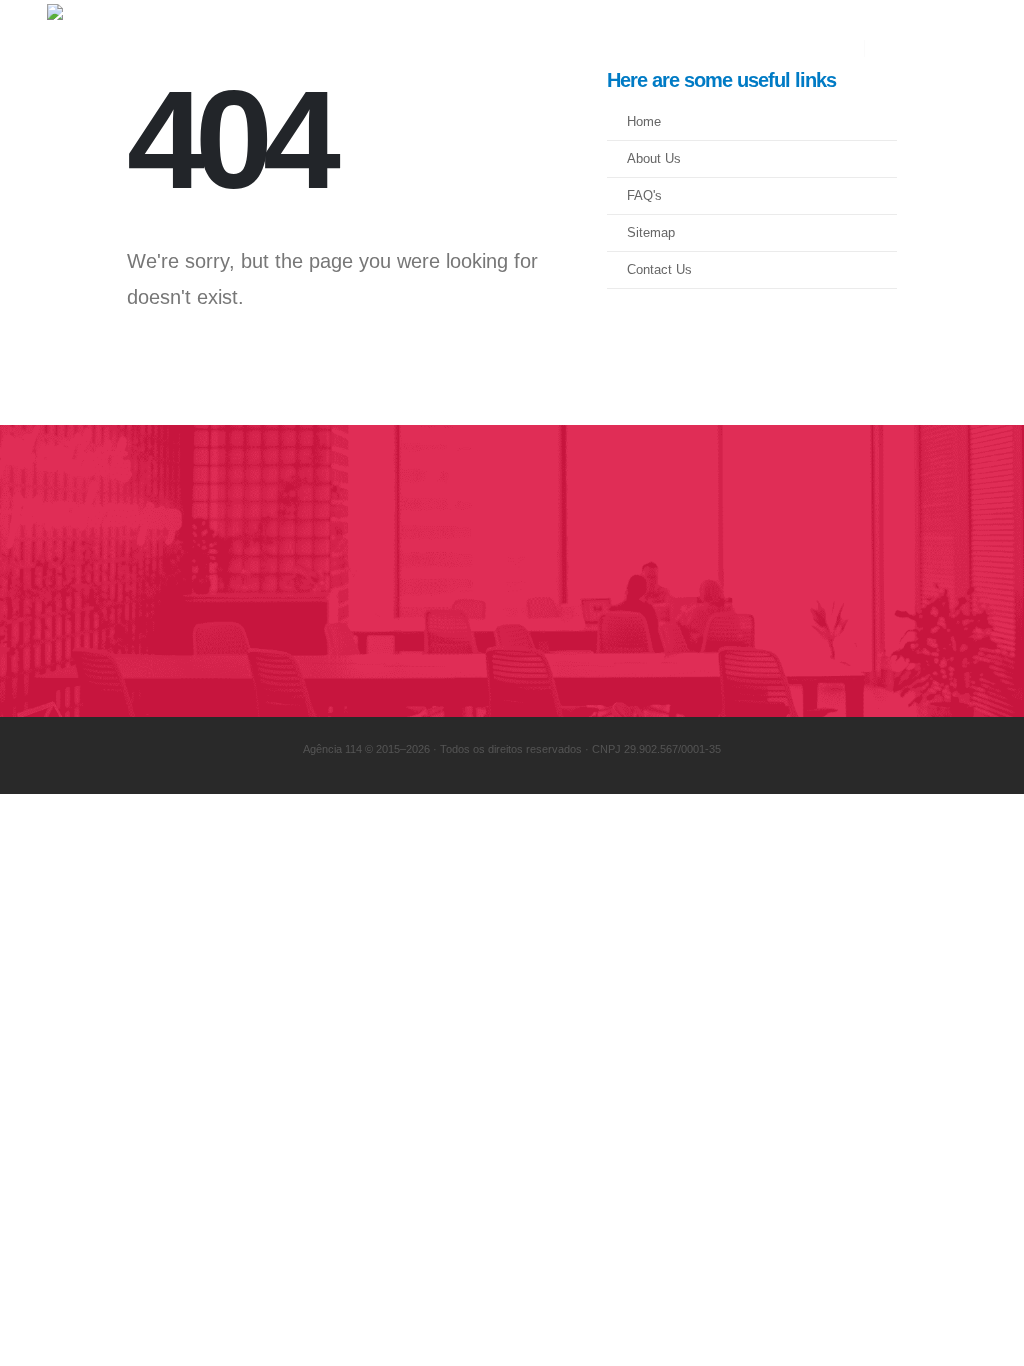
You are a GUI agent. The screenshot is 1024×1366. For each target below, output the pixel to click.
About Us (654, 159)
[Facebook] (894, 49)
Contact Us (659, 270)
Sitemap (651, 233)
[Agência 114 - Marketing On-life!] (187, 48)
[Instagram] (928, 49)
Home (644, 122)
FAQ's (644, 196)
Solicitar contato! (838, 571)
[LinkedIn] (962, 49)
